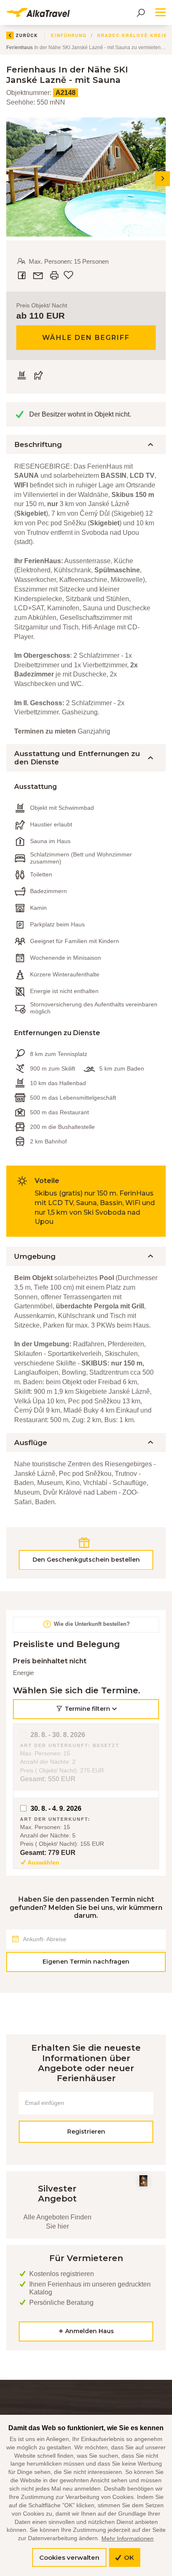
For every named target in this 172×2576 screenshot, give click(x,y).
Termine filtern (87, 1709)
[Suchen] (141, 12)
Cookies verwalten (69, 2557)
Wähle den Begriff (86, 338)
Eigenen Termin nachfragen (86, 1962)
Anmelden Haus (89, 2331)
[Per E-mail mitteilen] (39, 275)
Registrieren (86, 2132)
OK (128, 2557)
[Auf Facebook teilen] (23, 275)
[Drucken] (54, 275)
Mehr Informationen (128, 2539)
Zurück (27, 35)
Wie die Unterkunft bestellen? (91, 1624)
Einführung (69, 35)
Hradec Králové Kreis (132, 35)
